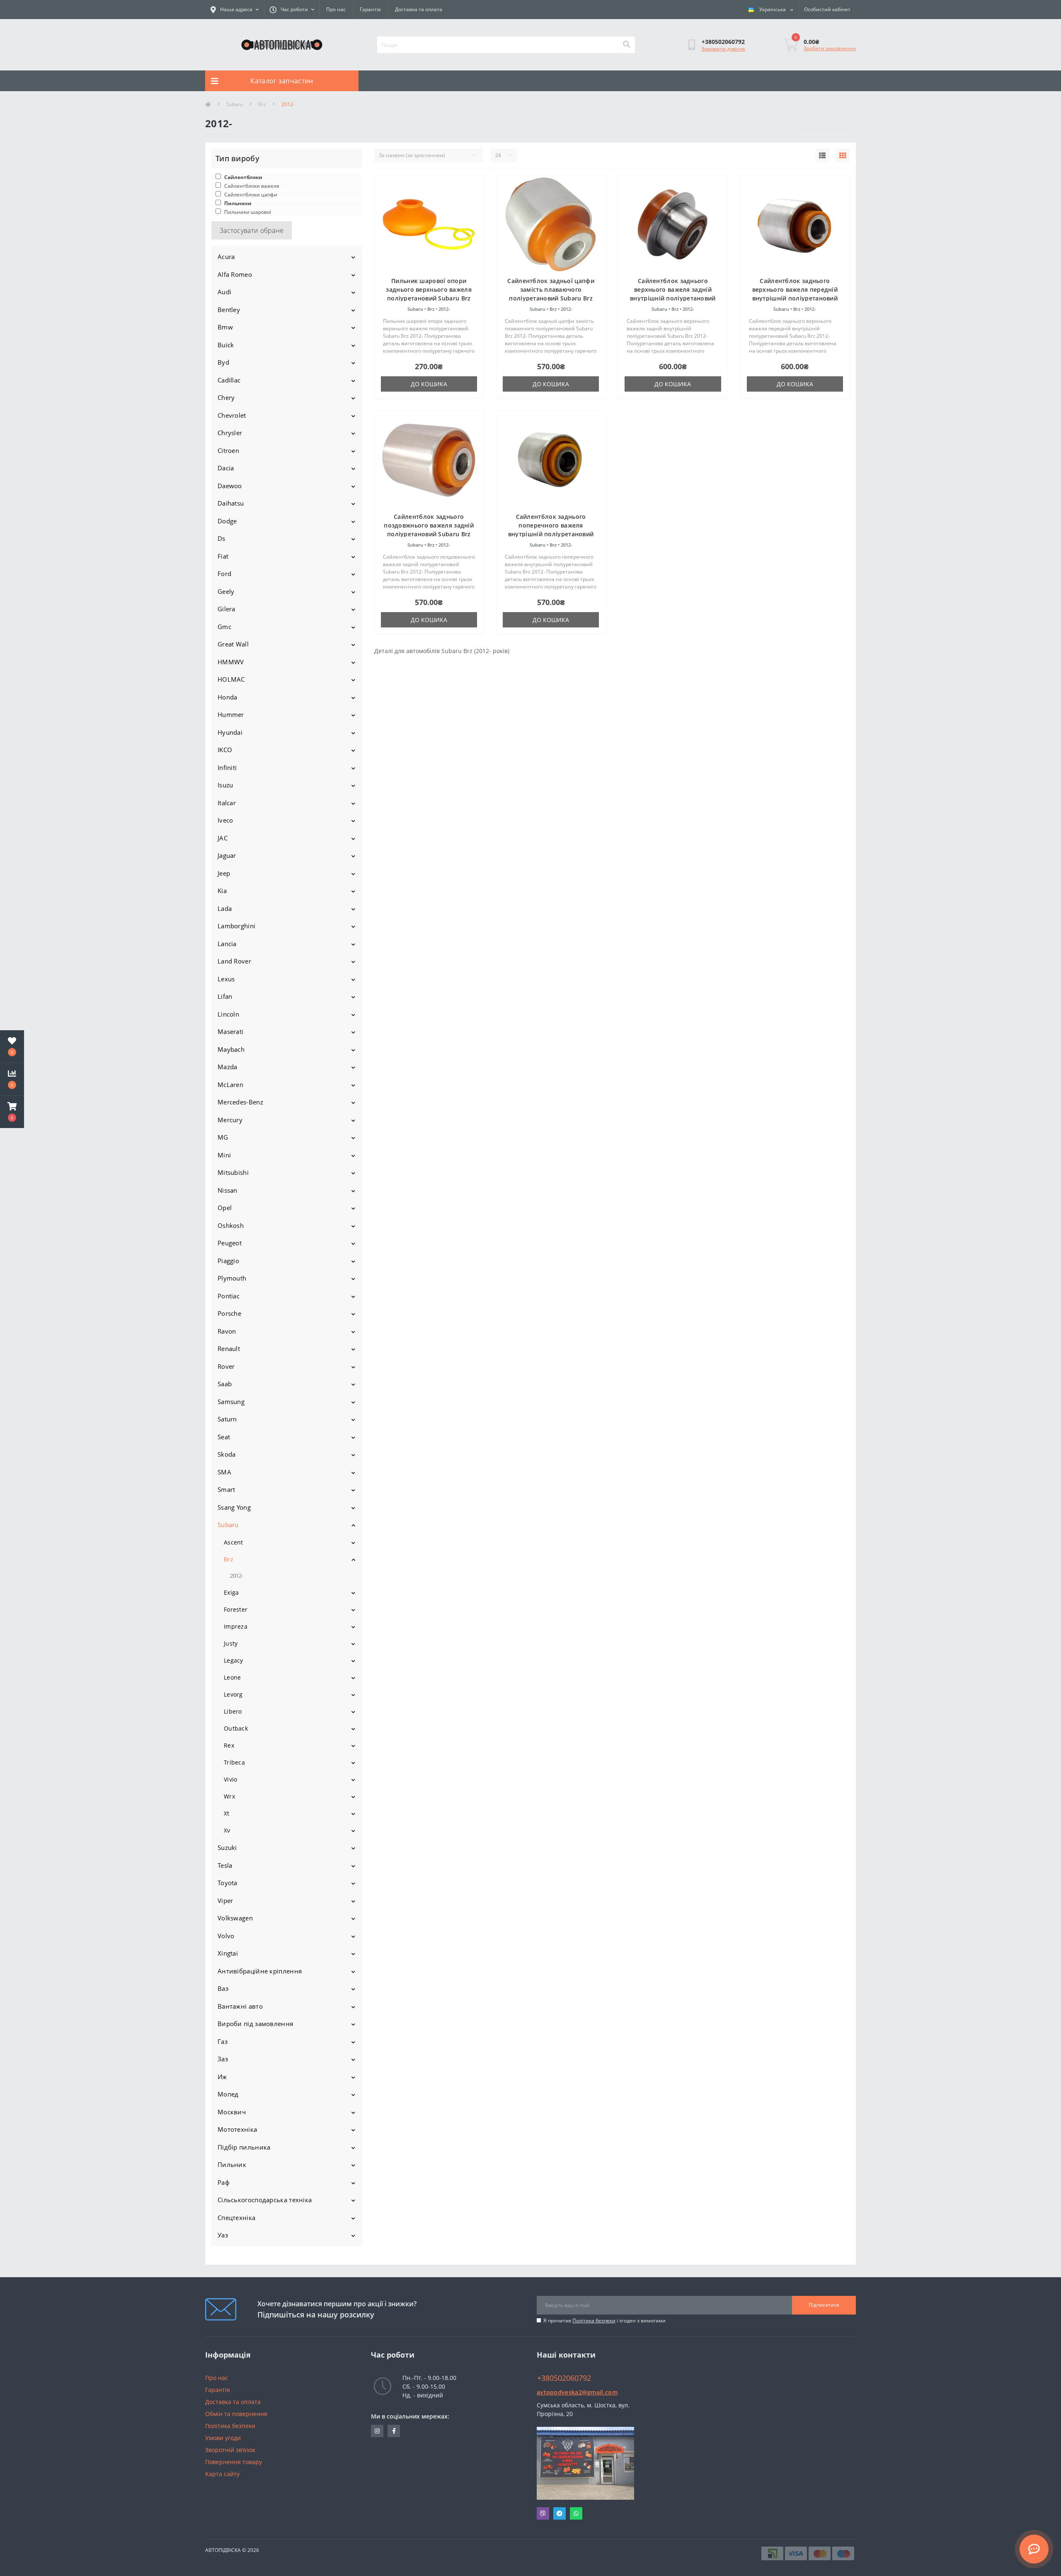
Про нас (336, 9)
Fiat (223, 556)
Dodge (227, 521)
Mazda (228, 1067)
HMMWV (231, 662)
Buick (226, 345)
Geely (226, 591)
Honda (228, 697)
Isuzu (225, 785)
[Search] (626, 45)
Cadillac (229, 380)
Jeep (224, 873)
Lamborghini (236, 926)
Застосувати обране (252, 230)
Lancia (227, 944)
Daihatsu (231, 503)
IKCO (225, 750)
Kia (222, 891)
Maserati (230, 1031)
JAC (223, 838)
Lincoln (228, 1014)
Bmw (225, 327)
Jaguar (227, 855)
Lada (225, 908)
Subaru (235, 104)
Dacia (226, 468)
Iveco (225, 820)
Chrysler (230, 433)
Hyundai (230, 732)
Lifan (225, 996)
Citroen (228, 450)
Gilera (226, 609)
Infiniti (227, 767)
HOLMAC (231, 679)
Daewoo (230, 486)
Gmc (224, 627)
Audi (224, 292)
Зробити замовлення (830, 48)
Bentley (229, 310)
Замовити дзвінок (723, 49)
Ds (222, 538)
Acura (226, 257)
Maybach (231, 1049)
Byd (223, 362)
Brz (262, 104)
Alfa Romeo (235, 274)
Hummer (231, 714)
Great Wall (233, 644)
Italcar (227, 803)
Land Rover (234, 961)
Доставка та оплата (419, 9)
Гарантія (370, 9)
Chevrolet (232, 415)
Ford (224, 574)
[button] (12, 1112)
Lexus (226, 979)
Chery (226, 397)
